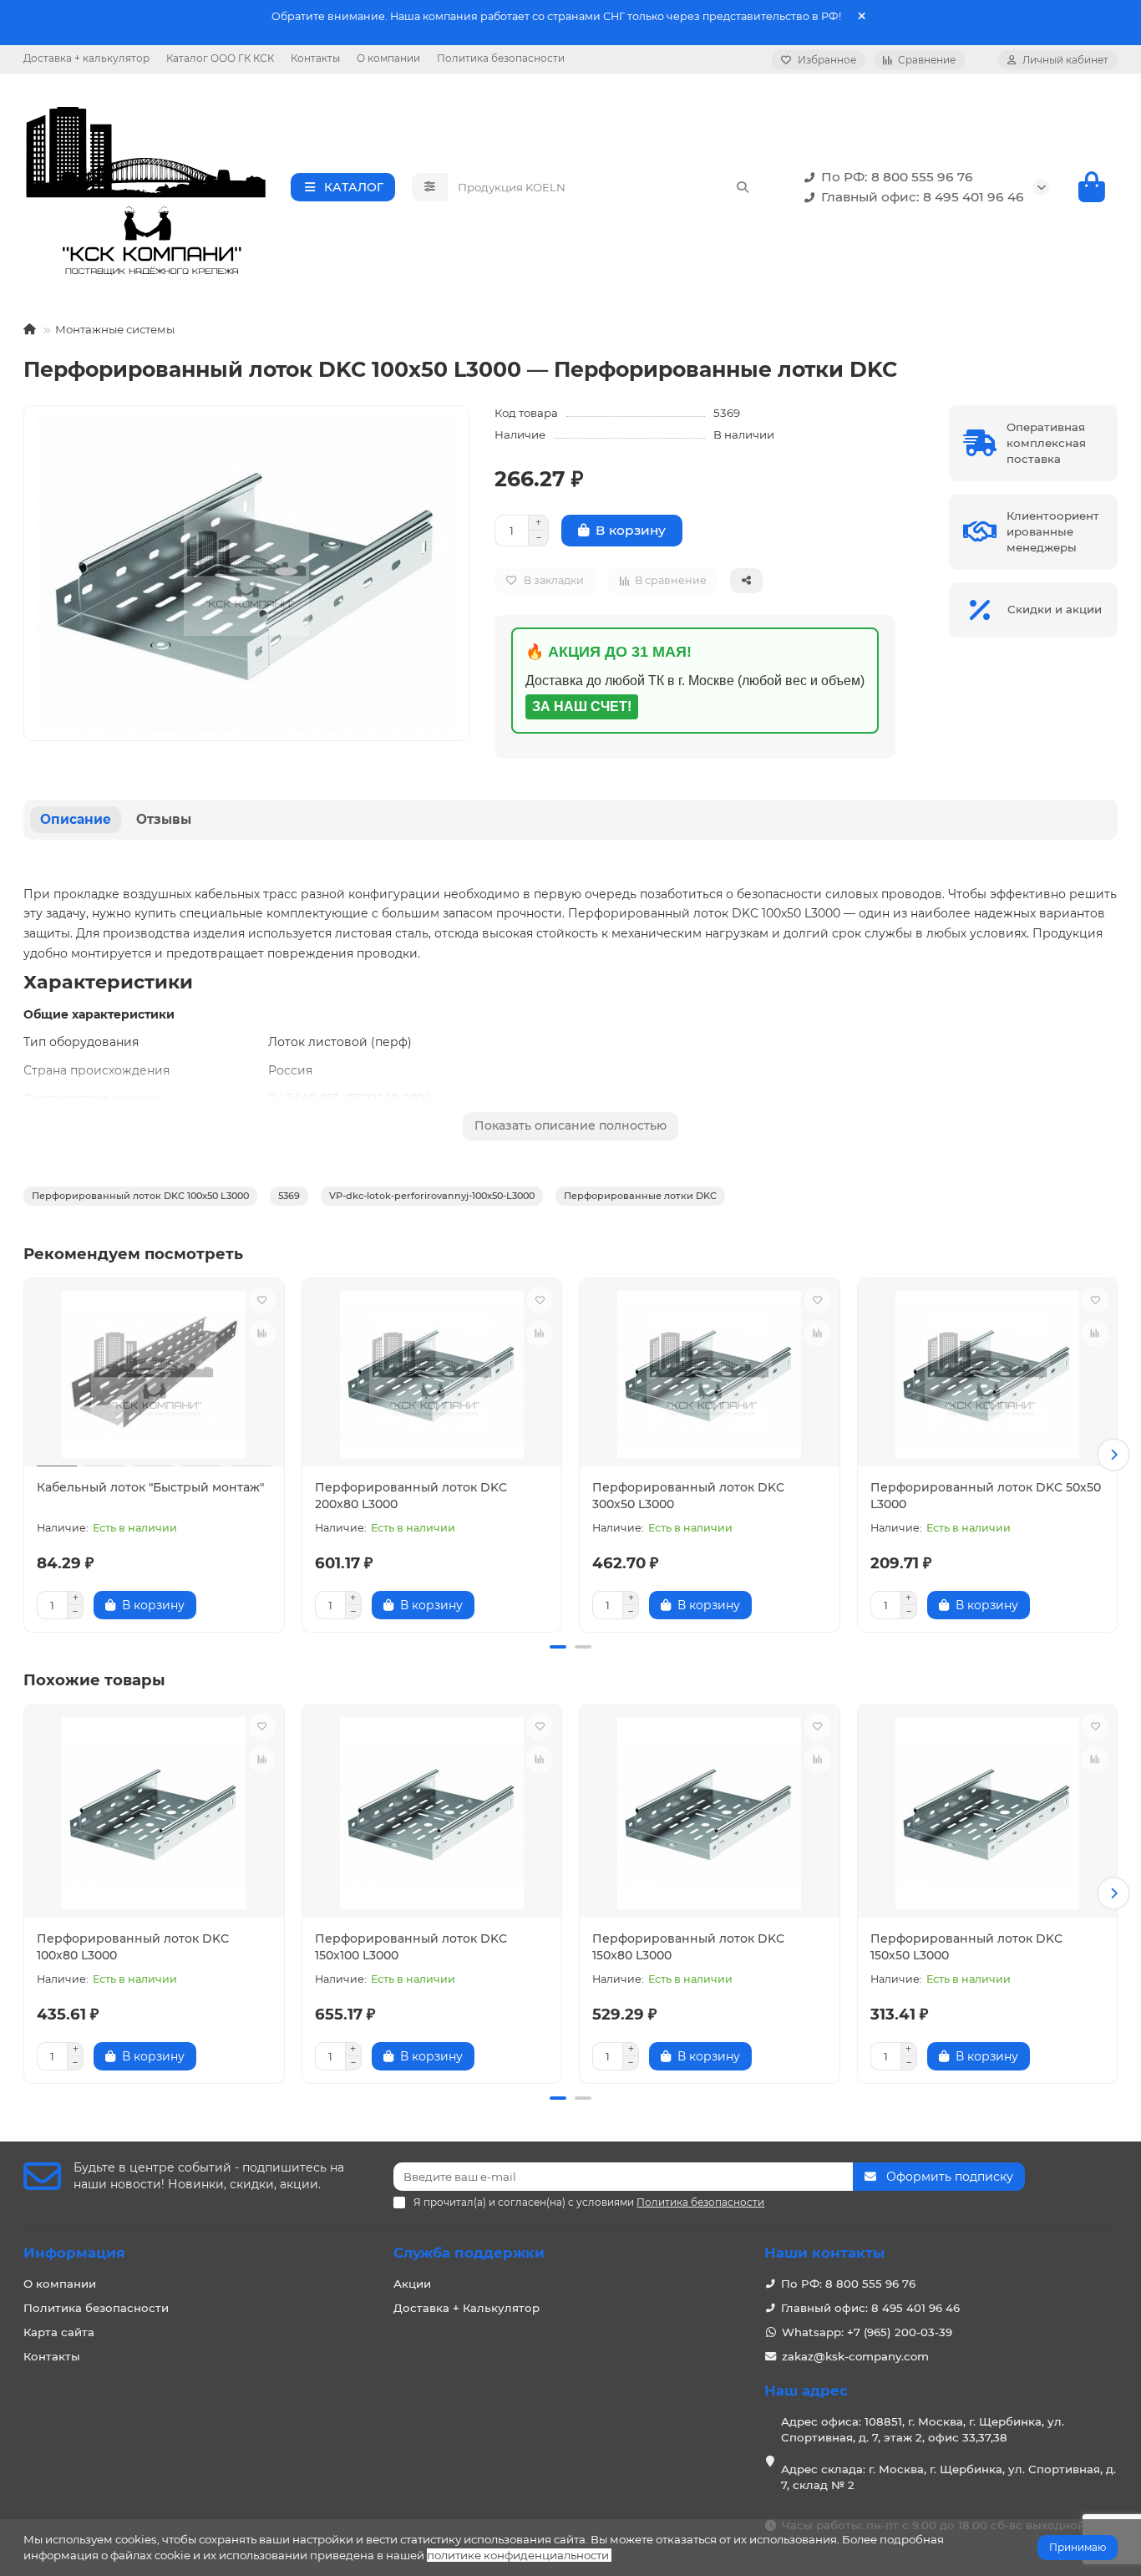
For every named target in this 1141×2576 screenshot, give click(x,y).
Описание (76, 819)
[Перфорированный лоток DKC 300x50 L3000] (710, 1374)
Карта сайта (59, 2332)
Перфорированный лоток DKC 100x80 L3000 (133, 1947)
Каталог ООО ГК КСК (220, 58)
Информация (74, 2253)
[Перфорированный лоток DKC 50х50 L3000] (988, 1374)
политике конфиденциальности (518, 2555)
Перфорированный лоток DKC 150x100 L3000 (411, 1947)
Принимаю (1078, 2547)
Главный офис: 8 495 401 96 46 (923, 197)
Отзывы (164, 819)
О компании (388, 58)
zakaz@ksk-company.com (855, 2356)
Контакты (315, 58)
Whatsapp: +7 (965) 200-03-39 (867, 2332)
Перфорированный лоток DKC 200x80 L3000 (411, 1496)
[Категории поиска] (430, 187)
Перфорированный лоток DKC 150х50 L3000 (966, 1947)
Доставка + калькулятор (86, 58)
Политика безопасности (501, 58)
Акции (412, 2284)
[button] (28, 1455)
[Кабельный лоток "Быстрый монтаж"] (154, 1374)
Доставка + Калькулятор (467, 2308)
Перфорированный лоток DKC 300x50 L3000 (688, 1496)
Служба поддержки (469, 2253)
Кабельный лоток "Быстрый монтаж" (150, 1487)
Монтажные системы (115, 329)
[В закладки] (262, 1300)
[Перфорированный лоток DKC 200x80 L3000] (432, 1374)
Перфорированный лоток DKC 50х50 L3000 (986, 1496)
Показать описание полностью (570, 1125)
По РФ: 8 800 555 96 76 (897, 177)
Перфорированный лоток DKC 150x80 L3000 (688, 1947)
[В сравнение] (262, 1334)
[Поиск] (743, 187)
